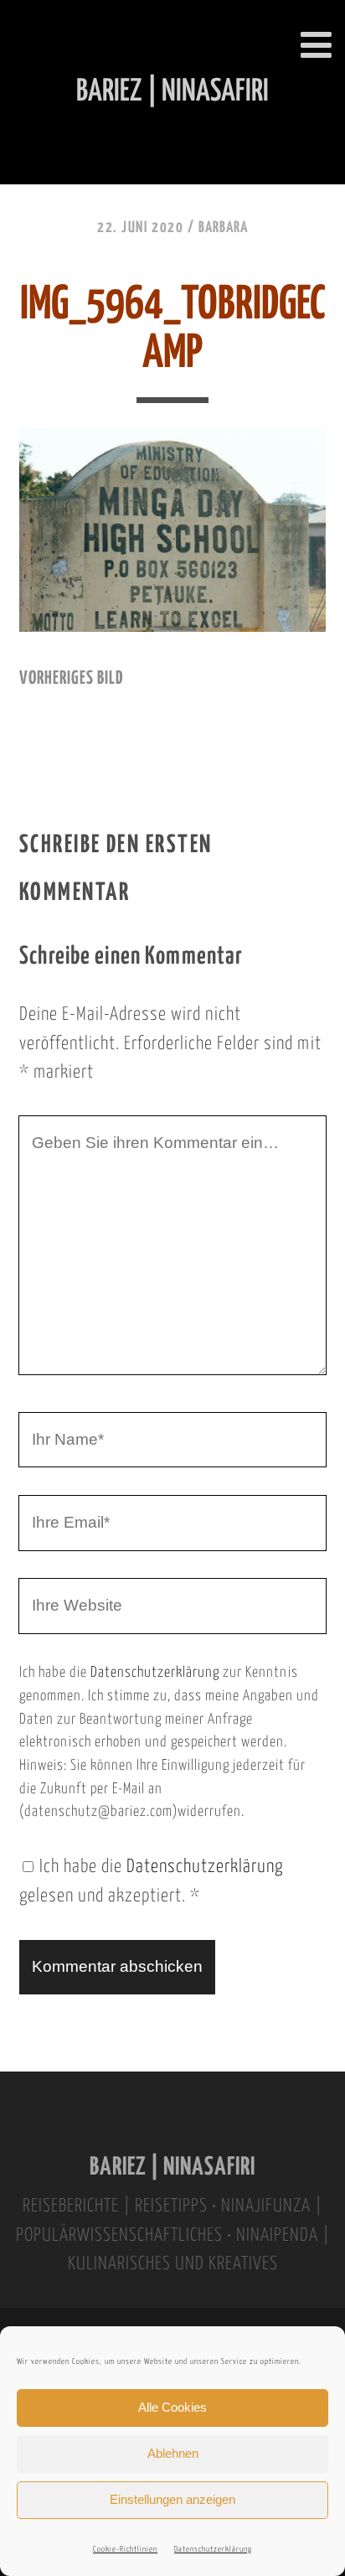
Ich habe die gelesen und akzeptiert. (151, 1882)
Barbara (223, 228)
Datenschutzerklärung (213, 2550)
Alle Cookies (172, 2407)
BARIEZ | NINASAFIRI (172, 2167)
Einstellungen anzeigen (172, 2499)
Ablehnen (173, 2453)
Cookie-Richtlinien (125, 2550)
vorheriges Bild (71, 679)
